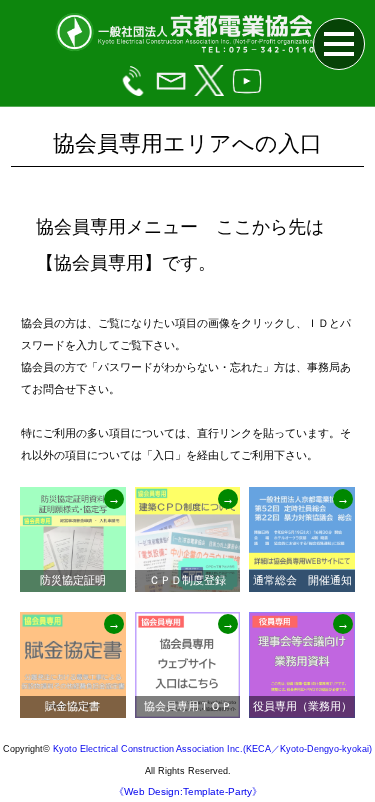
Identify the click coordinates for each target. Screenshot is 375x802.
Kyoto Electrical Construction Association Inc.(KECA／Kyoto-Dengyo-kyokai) (212, 749)
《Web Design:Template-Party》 (188, 791)
